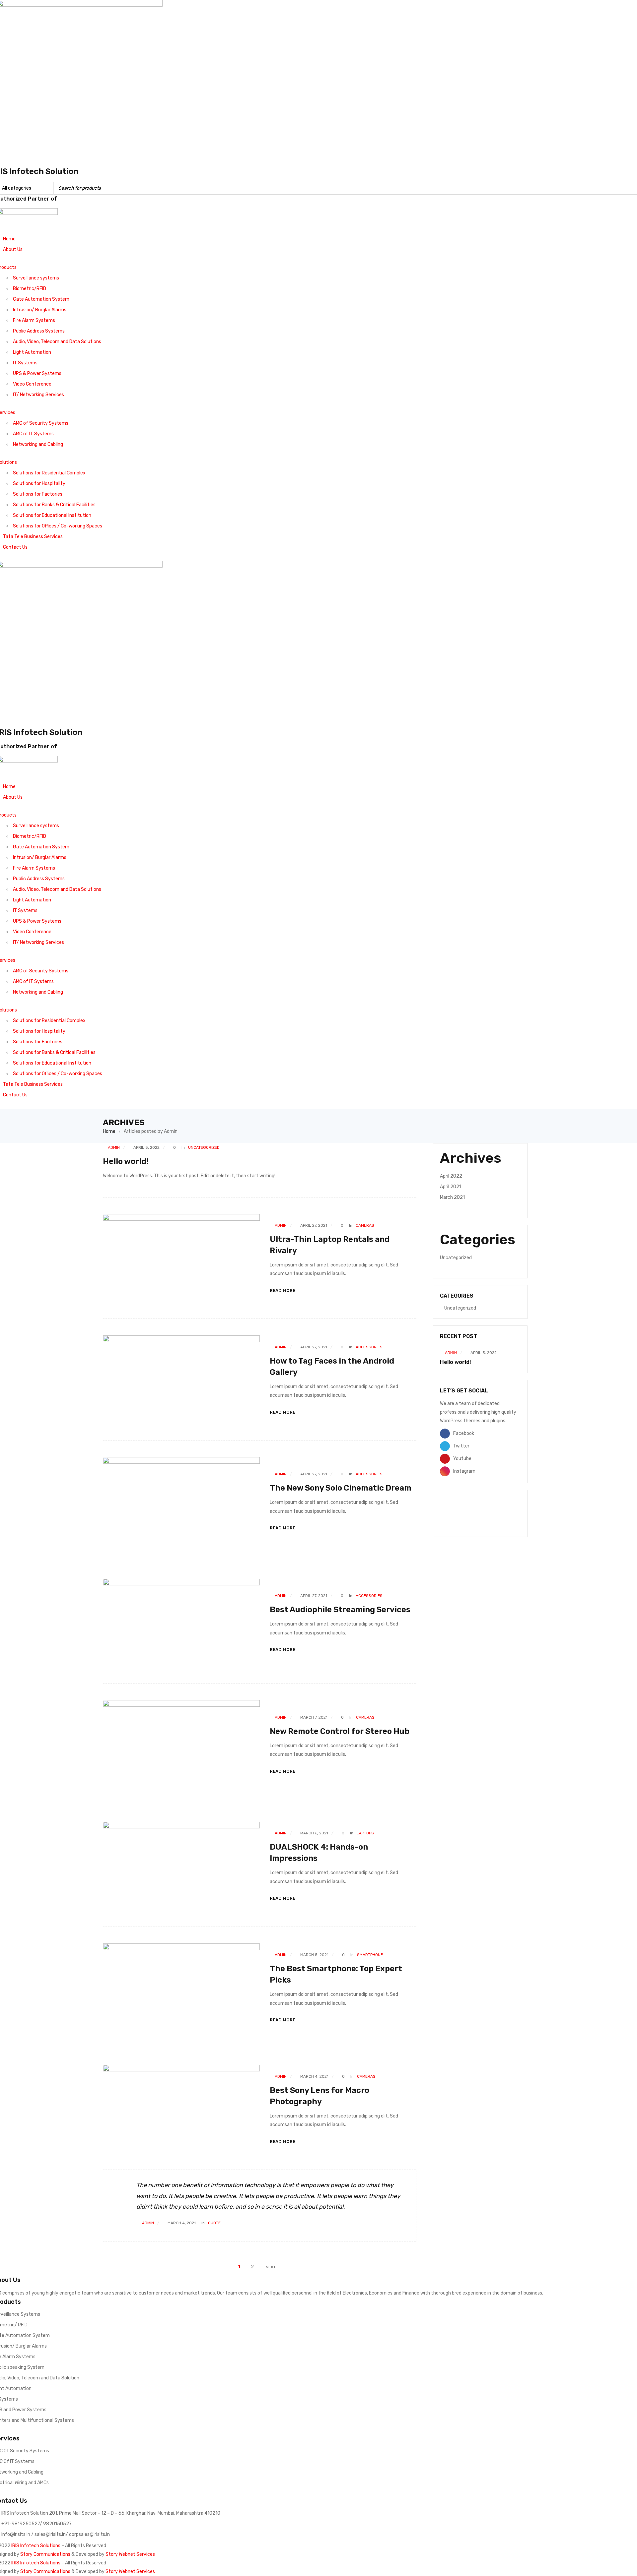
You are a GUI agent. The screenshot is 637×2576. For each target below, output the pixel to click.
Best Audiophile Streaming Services (340, 1610)
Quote (214, 2223)
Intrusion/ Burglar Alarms (40, 310)
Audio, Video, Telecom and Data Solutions (57, 342)
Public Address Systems (39, 331)
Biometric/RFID (30, 289)
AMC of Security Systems (41, 423)
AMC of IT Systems (33, 434)
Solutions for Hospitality (39, 484)
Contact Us (15, 547)
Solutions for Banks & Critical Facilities (54, 505)
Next (271, 2267)
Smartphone (370, 1955)
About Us (13, 249)
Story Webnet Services (130, 2554)
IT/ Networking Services (38, 395)
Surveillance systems (36, 278)
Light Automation (32, 352)
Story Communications (45, 2554)
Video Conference (32, 384)
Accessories (369, 1347)
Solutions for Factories (38, 494)
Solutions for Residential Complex (49, 473)
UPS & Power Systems (37, 373)
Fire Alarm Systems (34, 320)
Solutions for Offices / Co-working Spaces (58, 526)
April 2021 (451, 1187)
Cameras (365, 1225)
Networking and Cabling (38, 444)
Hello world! (126, 1161)
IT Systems (25, 363)
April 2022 (451, 1176)
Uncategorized (204, 1147)
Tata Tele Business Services (33, 537)
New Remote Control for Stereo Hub (340, 1731)
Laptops (365, 1833)
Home (9, 239)
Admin (114, 1147)
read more (283, 1290)
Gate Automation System (41, 299)
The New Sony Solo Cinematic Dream (341, 1488)
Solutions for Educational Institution (52, 515)
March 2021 (452, 1197)
